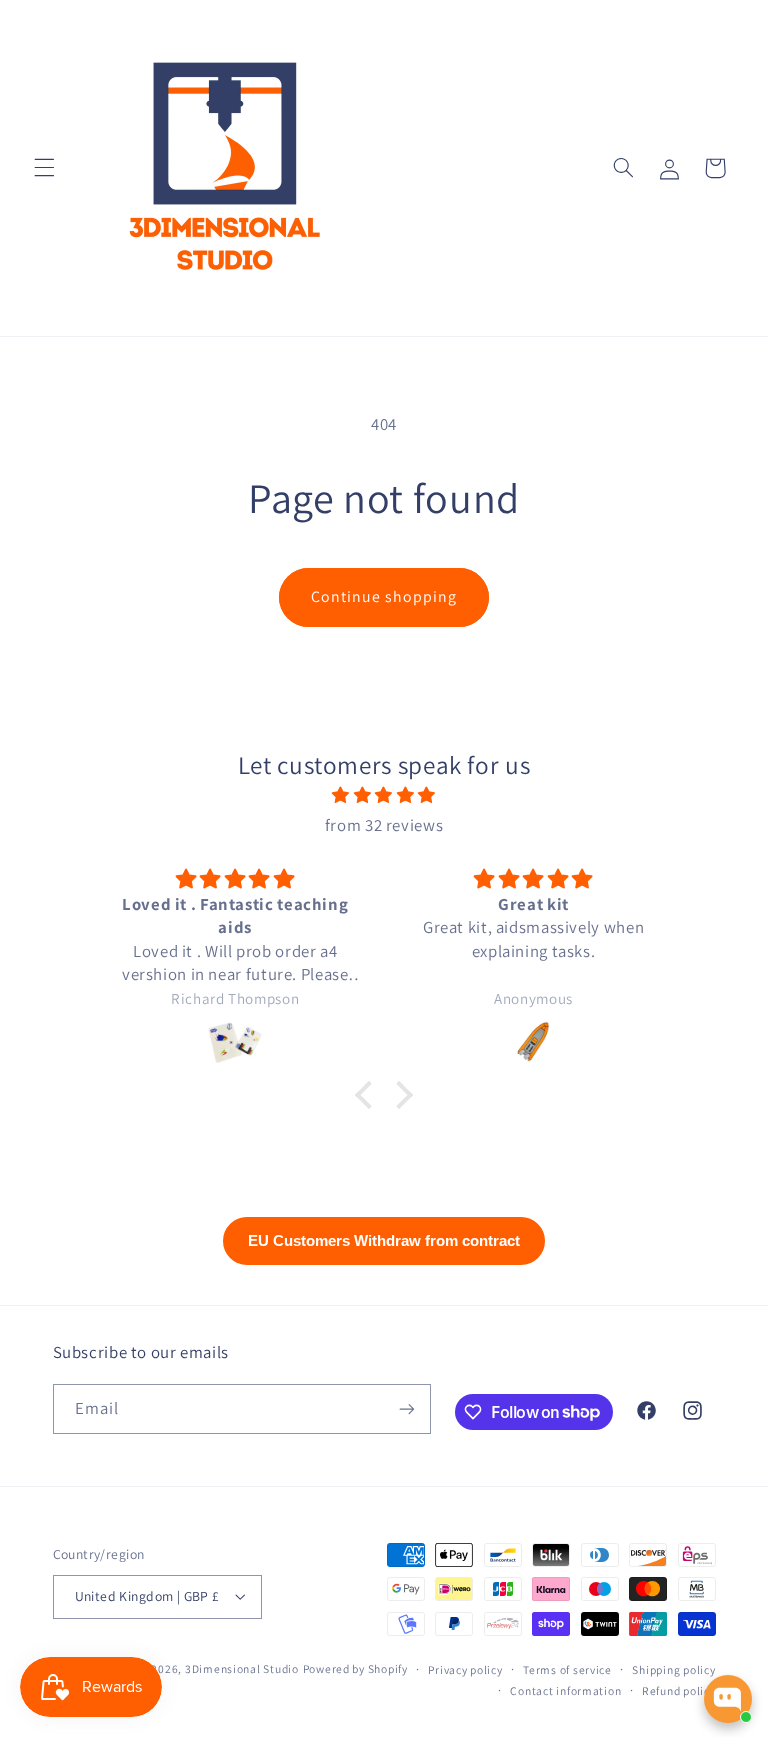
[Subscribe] (406, 1408)
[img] (384, 796)
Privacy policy (465, 1669)
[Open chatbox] (728, 1699)
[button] (44, 168)
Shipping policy (673, 1669)
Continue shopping (384, 596)
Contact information (565, 1690)
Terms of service (567, 1669)
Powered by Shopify (355, 1668)
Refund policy (679, 1690)
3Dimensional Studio (242, 1668)
